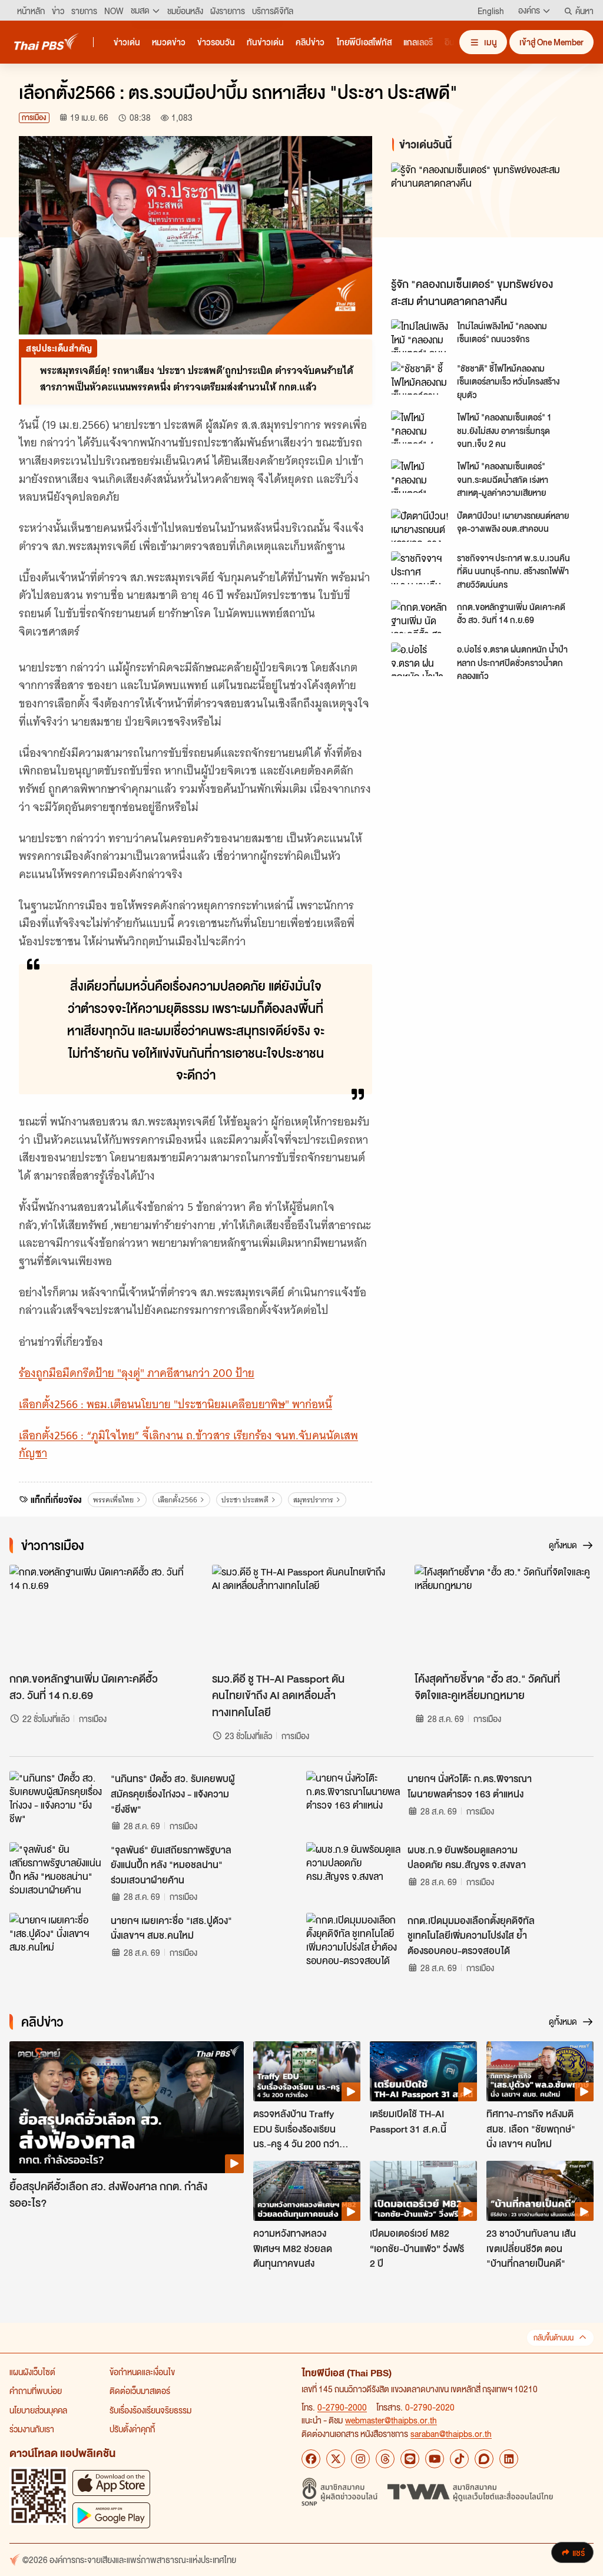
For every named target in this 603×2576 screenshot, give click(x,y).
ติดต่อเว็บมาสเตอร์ (140, 2390)
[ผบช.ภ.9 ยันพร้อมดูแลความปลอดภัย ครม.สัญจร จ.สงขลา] (353, 1869)
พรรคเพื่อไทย (113, 1500)
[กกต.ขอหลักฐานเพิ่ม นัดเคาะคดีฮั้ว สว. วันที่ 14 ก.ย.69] (420, 617)
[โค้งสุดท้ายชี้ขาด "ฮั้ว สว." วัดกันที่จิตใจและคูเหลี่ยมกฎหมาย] (504, 1615)
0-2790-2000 (342, 2407)
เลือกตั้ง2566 (178, 1500)
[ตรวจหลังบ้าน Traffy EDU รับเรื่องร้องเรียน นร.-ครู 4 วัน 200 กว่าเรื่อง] (307, 2071)
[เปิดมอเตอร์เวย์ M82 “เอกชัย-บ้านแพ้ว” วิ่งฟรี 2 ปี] (423, 2191)
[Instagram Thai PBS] (360, 2459)
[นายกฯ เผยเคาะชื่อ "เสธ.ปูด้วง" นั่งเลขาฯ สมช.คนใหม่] (57, 1939)
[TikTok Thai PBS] (459, 2459)
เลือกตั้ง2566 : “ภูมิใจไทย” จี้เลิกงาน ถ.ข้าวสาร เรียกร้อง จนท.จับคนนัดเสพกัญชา (188, 1445)
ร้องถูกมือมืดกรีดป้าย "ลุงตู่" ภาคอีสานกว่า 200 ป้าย (137, 1373)
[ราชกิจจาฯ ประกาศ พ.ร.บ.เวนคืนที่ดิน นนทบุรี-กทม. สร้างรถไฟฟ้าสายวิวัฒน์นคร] (420, 568)
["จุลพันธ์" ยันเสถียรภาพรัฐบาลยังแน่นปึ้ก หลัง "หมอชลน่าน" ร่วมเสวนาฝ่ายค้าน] (57, 1869)
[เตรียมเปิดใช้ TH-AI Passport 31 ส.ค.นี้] (423, 2071)
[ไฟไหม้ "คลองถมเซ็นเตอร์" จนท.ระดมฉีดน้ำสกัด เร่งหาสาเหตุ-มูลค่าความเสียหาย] (420, 476)
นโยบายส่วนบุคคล (38, 2410)
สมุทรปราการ (313, 1500)
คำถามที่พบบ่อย (36, 2390)
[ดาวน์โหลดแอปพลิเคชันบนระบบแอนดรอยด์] (111, 2515)
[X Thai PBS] (336, 2459)
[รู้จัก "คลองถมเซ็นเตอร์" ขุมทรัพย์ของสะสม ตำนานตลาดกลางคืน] (488, 217)
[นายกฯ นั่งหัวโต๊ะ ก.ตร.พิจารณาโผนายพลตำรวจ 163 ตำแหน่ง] (353, 1797)
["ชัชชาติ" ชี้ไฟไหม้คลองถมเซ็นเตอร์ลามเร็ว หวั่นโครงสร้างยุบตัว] (420, 378)
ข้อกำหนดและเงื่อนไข (142, 2372)
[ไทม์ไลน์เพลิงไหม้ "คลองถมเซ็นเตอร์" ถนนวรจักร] (420, 336)
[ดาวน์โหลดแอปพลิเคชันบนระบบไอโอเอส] (111, 2483)
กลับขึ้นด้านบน (554, 2338)
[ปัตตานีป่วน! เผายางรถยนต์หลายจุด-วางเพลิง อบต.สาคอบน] (420, 525)
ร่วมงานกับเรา (32, 2429)
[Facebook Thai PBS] (311, 2459)
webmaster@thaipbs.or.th (391, 2420)
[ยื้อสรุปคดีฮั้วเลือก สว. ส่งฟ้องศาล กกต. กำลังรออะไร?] (127, 2107)
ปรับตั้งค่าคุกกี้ (132, 2429)
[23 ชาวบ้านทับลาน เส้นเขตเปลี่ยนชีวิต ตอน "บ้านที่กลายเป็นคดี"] (540, 2191)
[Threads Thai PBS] (385, 2459)
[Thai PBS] (47, 42)
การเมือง (34, 117)
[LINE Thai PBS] (410, 2459)
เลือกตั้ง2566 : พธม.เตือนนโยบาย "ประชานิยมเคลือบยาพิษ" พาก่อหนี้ (175, 1404)
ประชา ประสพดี (245, 1500)
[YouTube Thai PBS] (435, 2459)
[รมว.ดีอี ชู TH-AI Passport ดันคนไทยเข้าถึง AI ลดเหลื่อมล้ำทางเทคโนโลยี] (301, 1615)
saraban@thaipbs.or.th (451, 2433)
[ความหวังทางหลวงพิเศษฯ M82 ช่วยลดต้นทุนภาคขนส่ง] (307, 2191)
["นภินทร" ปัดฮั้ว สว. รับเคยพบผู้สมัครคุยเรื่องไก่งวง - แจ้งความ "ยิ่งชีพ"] (57, 1797)
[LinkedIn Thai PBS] (509, 2459)
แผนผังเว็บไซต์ (32, 2372)
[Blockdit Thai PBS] (484, 2459)
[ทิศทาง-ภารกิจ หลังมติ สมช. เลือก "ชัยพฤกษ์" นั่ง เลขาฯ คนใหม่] (540, 2071)
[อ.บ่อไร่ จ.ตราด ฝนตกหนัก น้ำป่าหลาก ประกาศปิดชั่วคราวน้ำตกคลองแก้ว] (420, 659)
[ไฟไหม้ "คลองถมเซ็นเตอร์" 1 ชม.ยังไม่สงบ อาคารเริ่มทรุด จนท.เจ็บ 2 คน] (420, 427)
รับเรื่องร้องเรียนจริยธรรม (150, 2410)
